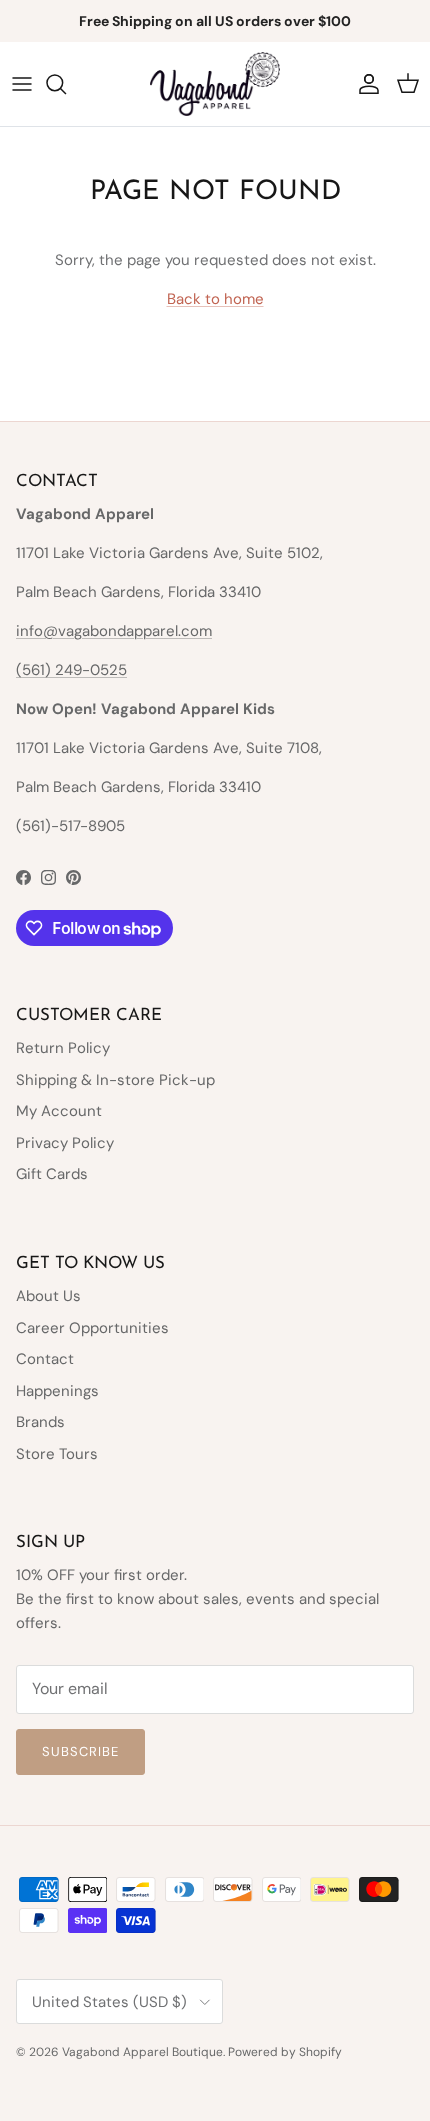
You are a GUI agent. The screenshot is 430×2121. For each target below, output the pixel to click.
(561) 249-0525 (71, 670)
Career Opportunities (92, 1328)
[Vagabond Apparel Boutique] (215, 84)
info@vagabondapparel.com (114, 631)
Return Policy (63, 1048)
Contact (45, 1359)
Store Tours (57, 1454)
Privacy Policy (65, 1143)
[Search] (66, 84)
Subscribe (80, 1751)
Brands (40, 1422)
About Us (48, 1296)
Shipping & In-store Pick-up (115, 1080)
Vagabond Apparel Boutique (142, 2052)
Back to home (215, 299)
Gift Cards (52, 1174)
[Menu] (22, 84)
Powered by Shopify (285, 2052)
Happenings (57, 1391)
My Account (59, 1111)
